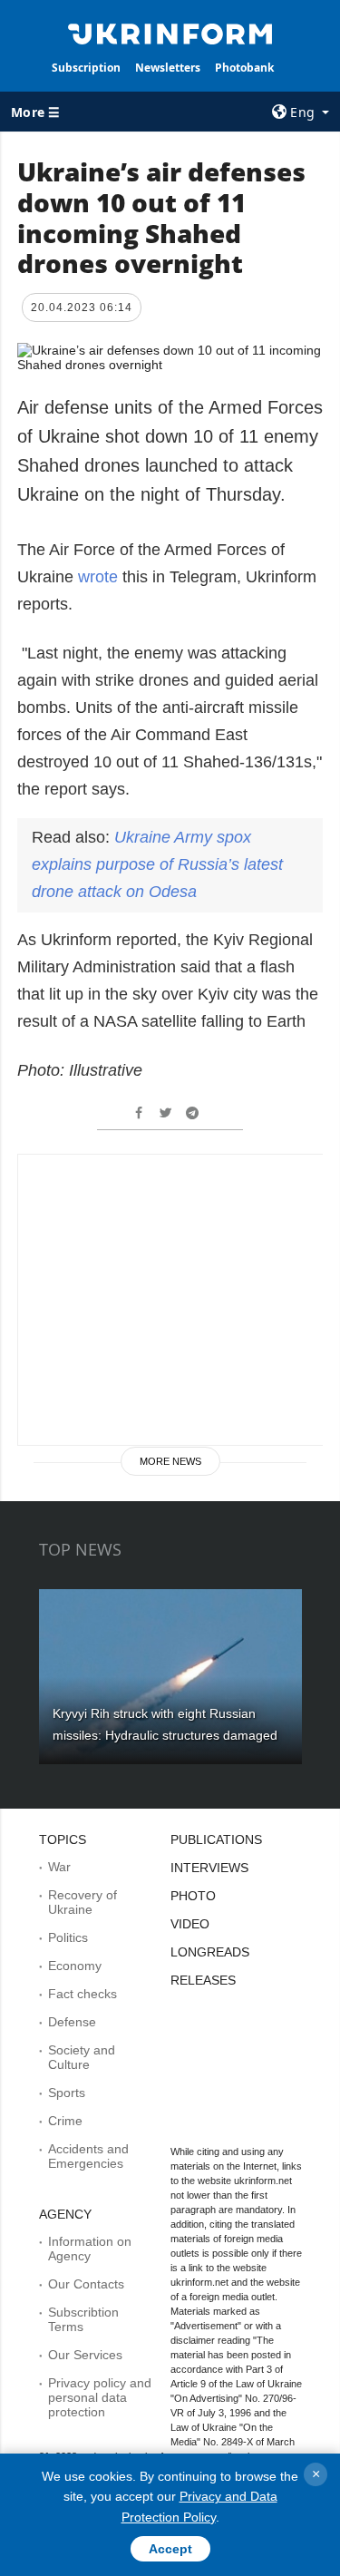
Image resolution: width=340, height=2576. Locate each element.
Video (190, 1924)
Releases (203, 1980)
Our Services (85, 2355)
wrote (98, 577)
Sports (67, 2093)
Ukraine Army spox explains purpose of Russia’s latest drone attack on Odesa (157, 864)
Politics (68, 1937)
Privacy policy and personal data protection (100, 2397)
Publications (216, 1839)
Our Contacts (86, 2284)
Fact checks (83, 1994)
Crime (65, 2121)
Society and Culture (82, 2057)
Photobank (244, 68)
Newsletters (168, 68)
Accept (170, 2549)
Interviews (209, 1868)
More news (170, 1461)
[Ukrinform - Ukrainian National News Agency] (170, 33)
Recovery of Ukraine (83, 1902)
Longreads (210, 1952)
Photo (193, 1896)
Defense (72, 2022)
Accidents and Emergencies (88, 2156)
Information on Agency (90, 2249)
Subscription (86, 68)
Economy (75, 1966)
